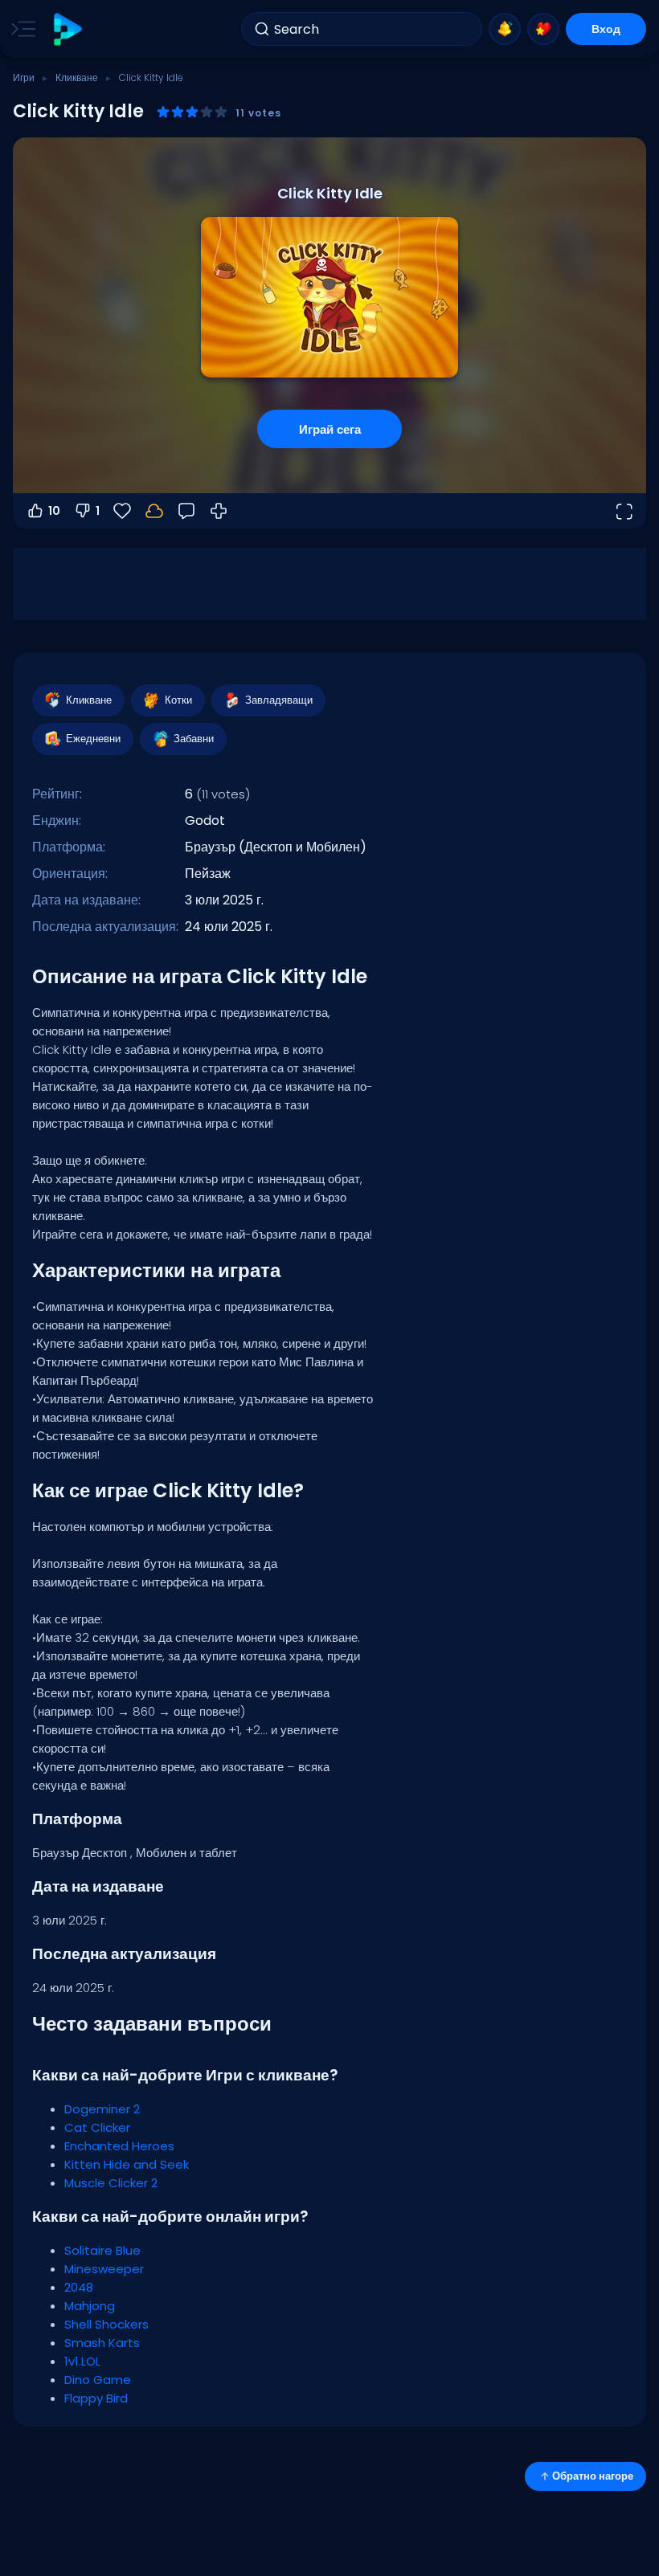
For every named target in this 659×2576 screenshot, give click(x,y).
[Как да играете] (219, 511)
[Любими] (543, 29)
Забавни (194, 739)
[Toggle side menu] (20, 29)
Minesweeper (104, 2269)
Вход (606, 29)
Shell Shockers (106, 2324)
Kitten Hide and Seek (127, 2164)
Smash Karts (102, 2343)
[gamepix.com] (67, 29)
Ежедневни (93, 739)
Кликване (77, 78)
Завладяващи (279, 700)
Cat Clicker (97, 2127)
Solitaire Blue (102, 2250)
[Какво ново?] (505, 29)
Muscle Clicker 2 (111, 2183)
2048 (79, 2287)
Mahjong (90, 2306)
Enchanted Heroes (119, 2146)
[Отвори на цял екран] (624, 511)
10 (54, 511)
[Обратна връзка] (186, 511)
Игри (24, 78)
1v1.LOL (82, 2361)
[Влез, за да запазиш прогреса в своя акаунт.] (154, 511)
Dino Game (98, 2380)
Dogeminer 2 (102, 2109)
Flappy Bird (96, 2398)
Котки (178, 700)
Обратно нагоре (593, 2476)
